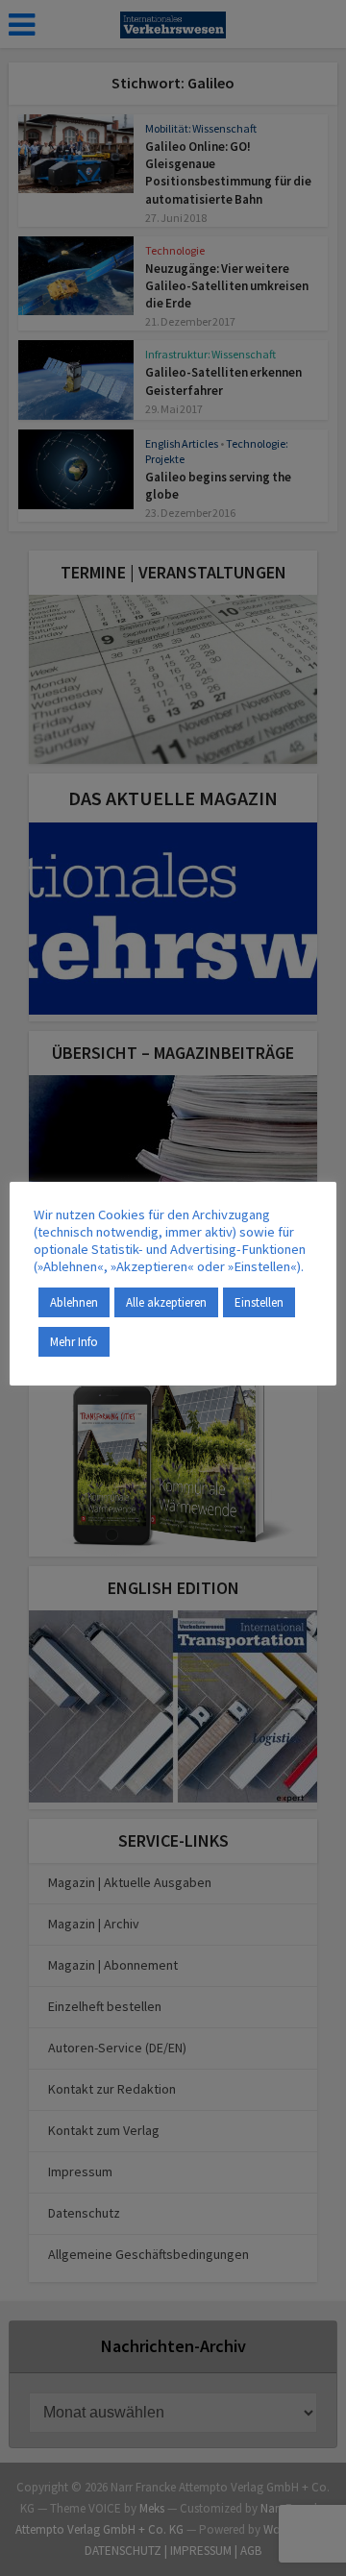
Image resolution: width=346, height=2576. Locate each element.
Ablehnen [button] (74, 1302)
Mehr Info (74, 1342)
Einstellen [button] (259, 1302)
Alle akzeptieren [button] (166, 1302)
